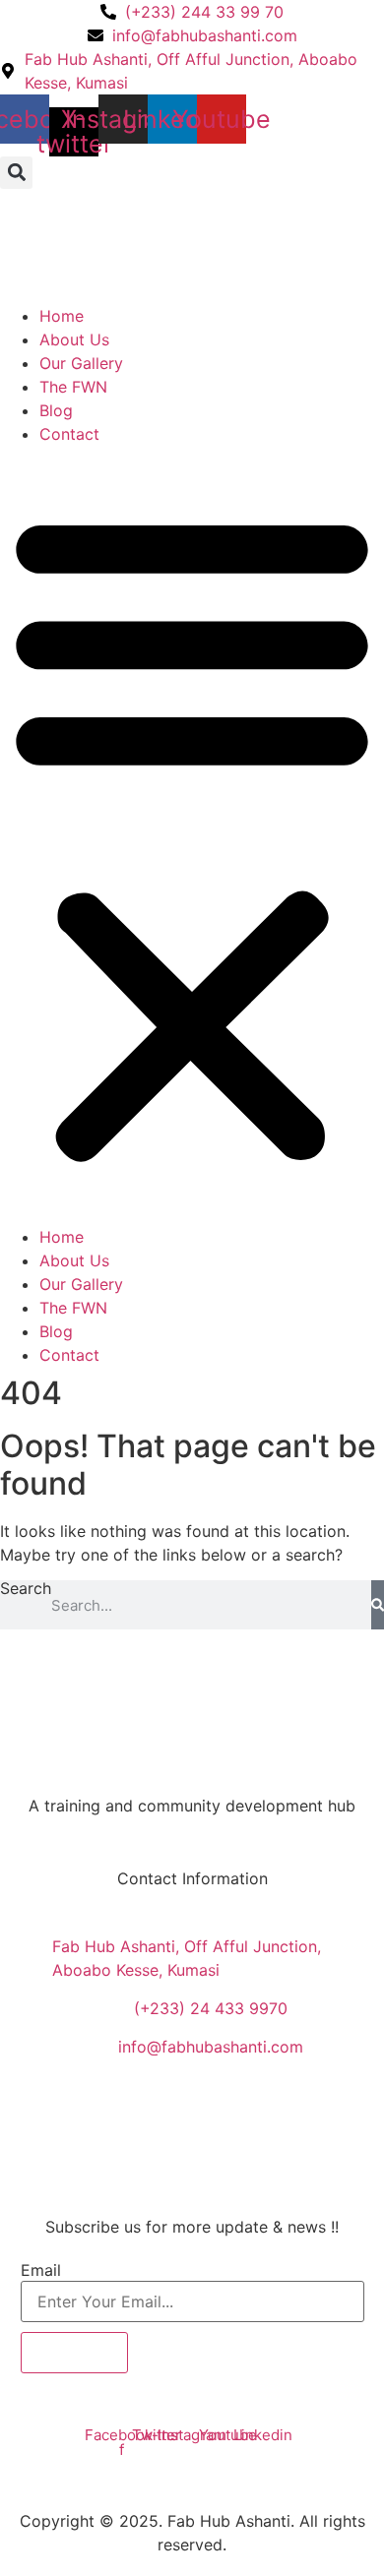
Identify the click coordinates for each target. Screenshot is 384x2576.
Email (41, 2270)
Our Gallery (81, 363)
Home (62, 316)
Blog (56, 410)
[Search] (378, 1605)
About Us (74, 339)
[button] (16, 173)
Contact (69, 434)
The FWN (73, 387)
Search (26, 1589)
